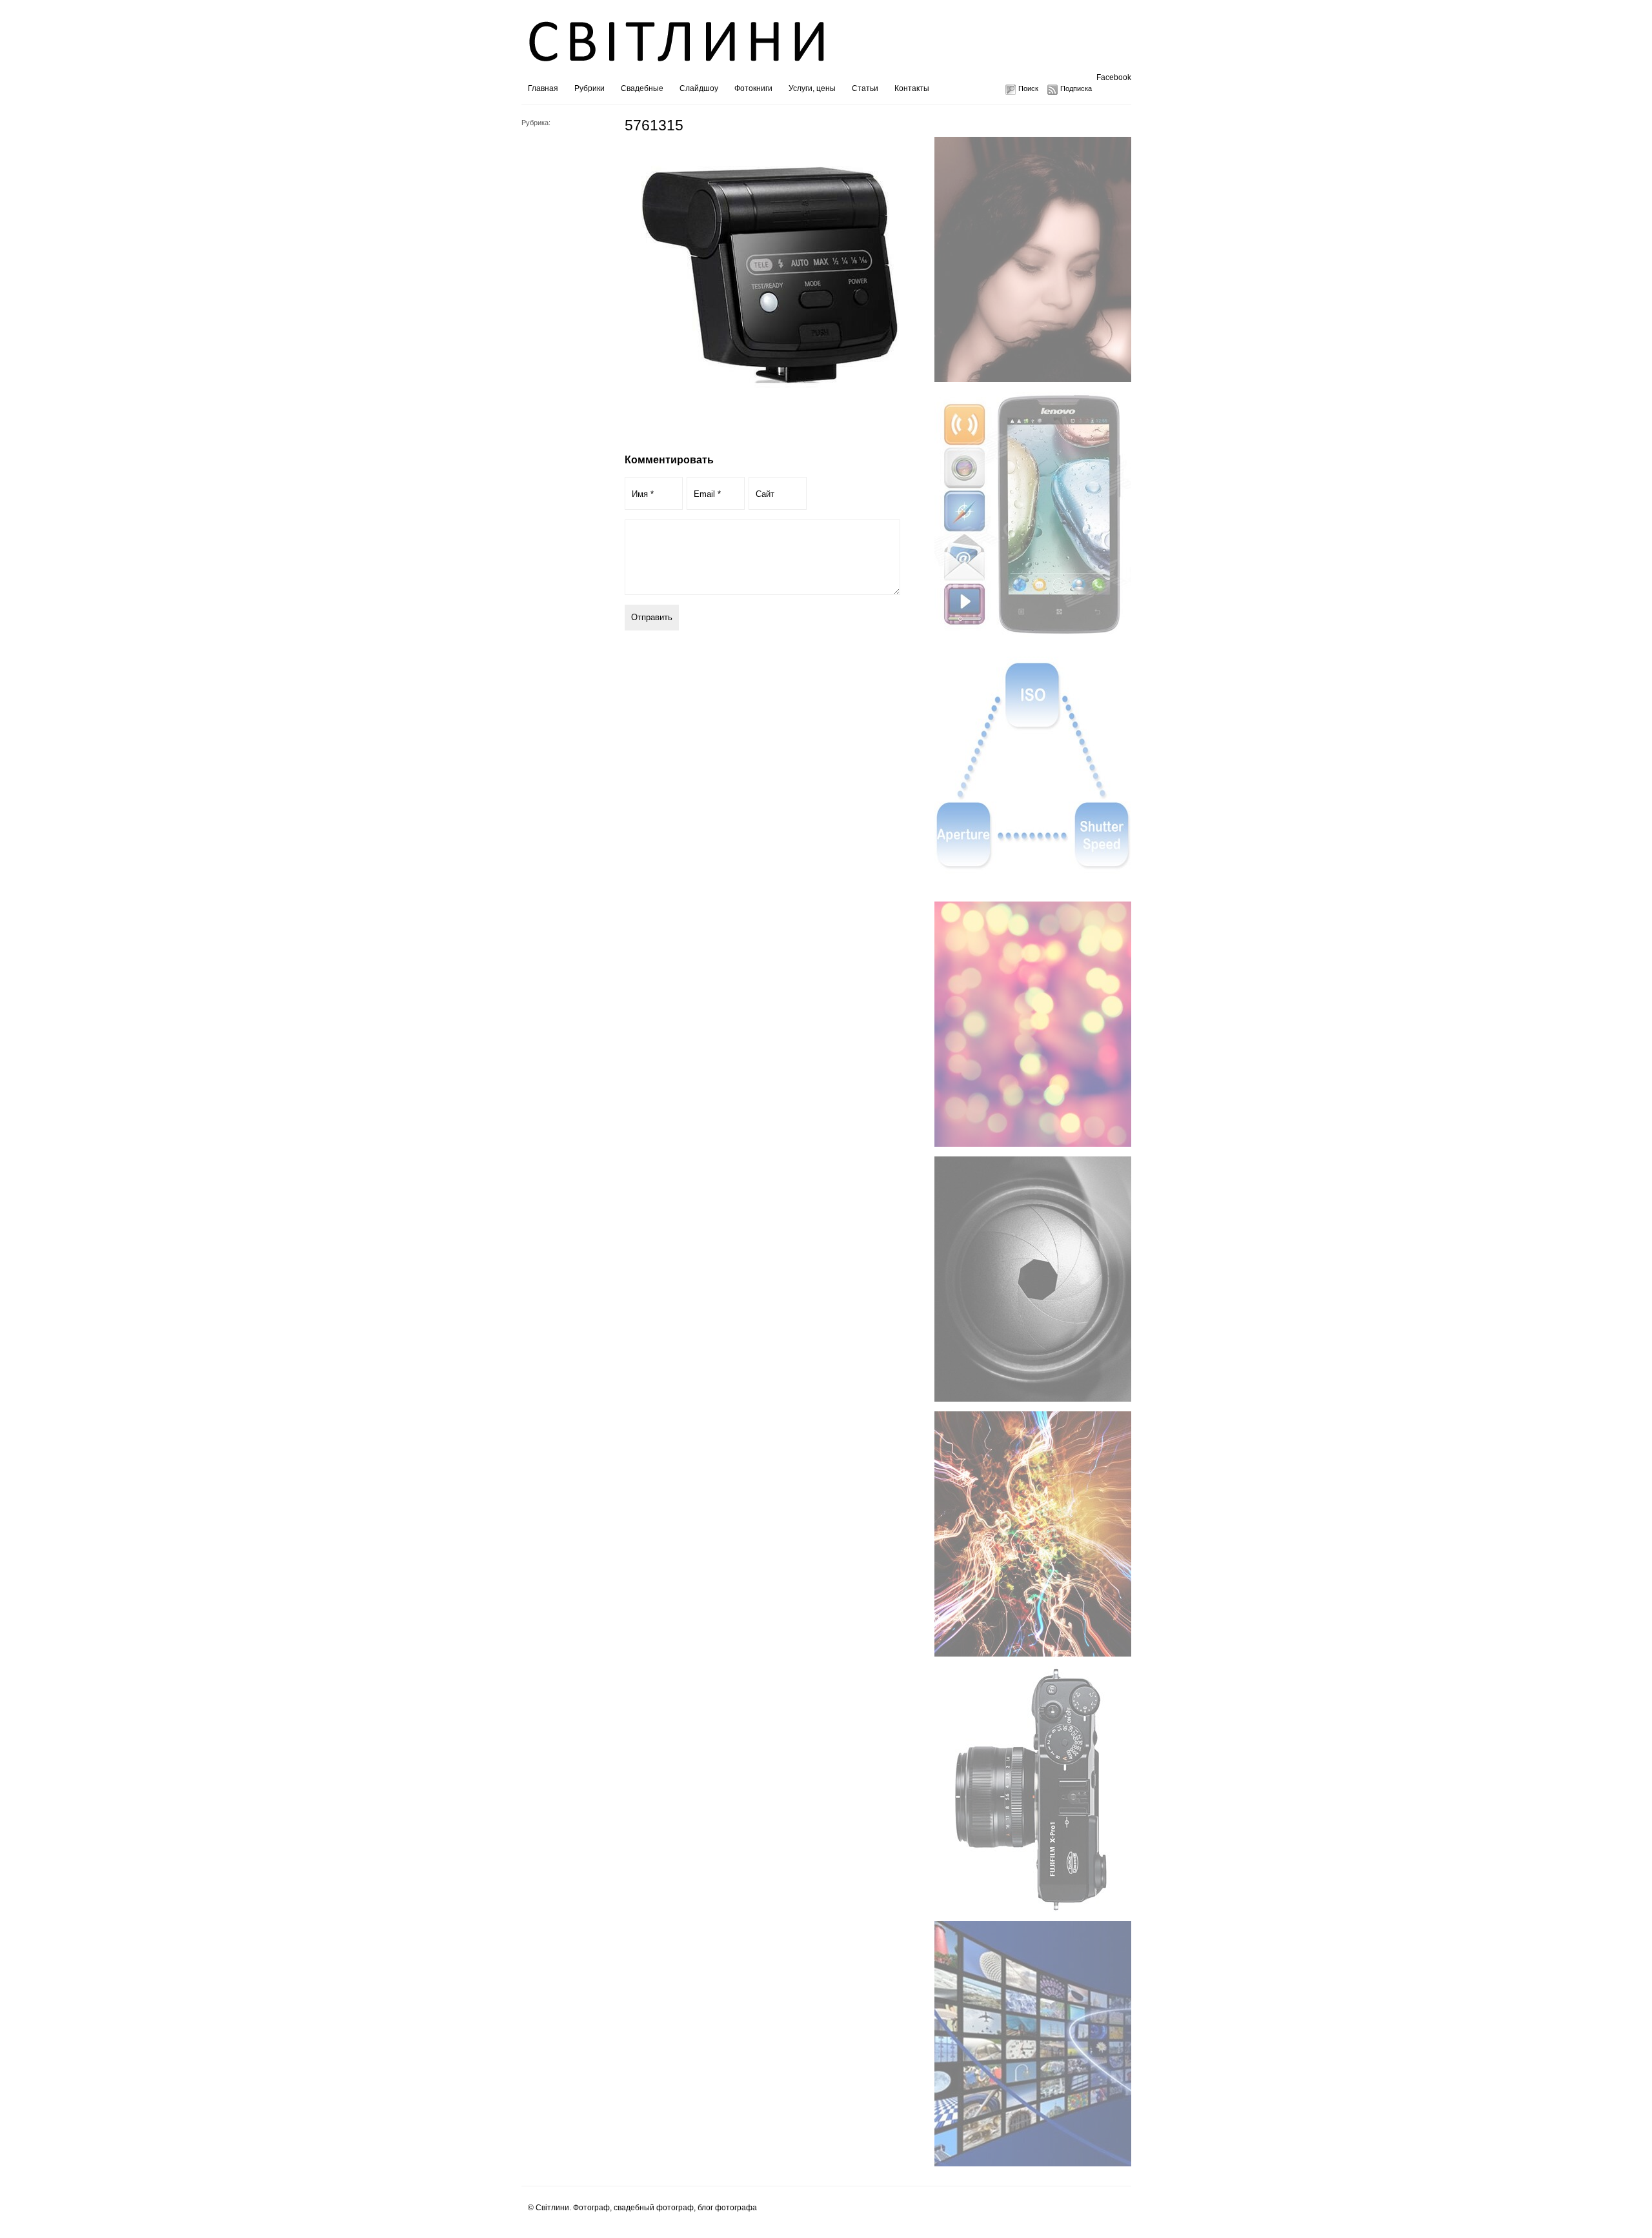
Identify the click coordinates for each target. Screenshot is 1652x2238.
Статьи (865, 88)
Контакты (912, 88)
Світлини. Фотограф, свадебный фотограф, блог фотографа (646, 2208)
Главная (543, 88)
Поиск (1028, 88)
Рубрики (589, 88)
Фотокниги (753, 88)
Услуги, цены (812, 88)
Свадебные (642, 88)
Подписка (1076, 88)
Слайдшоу (699, 88)
